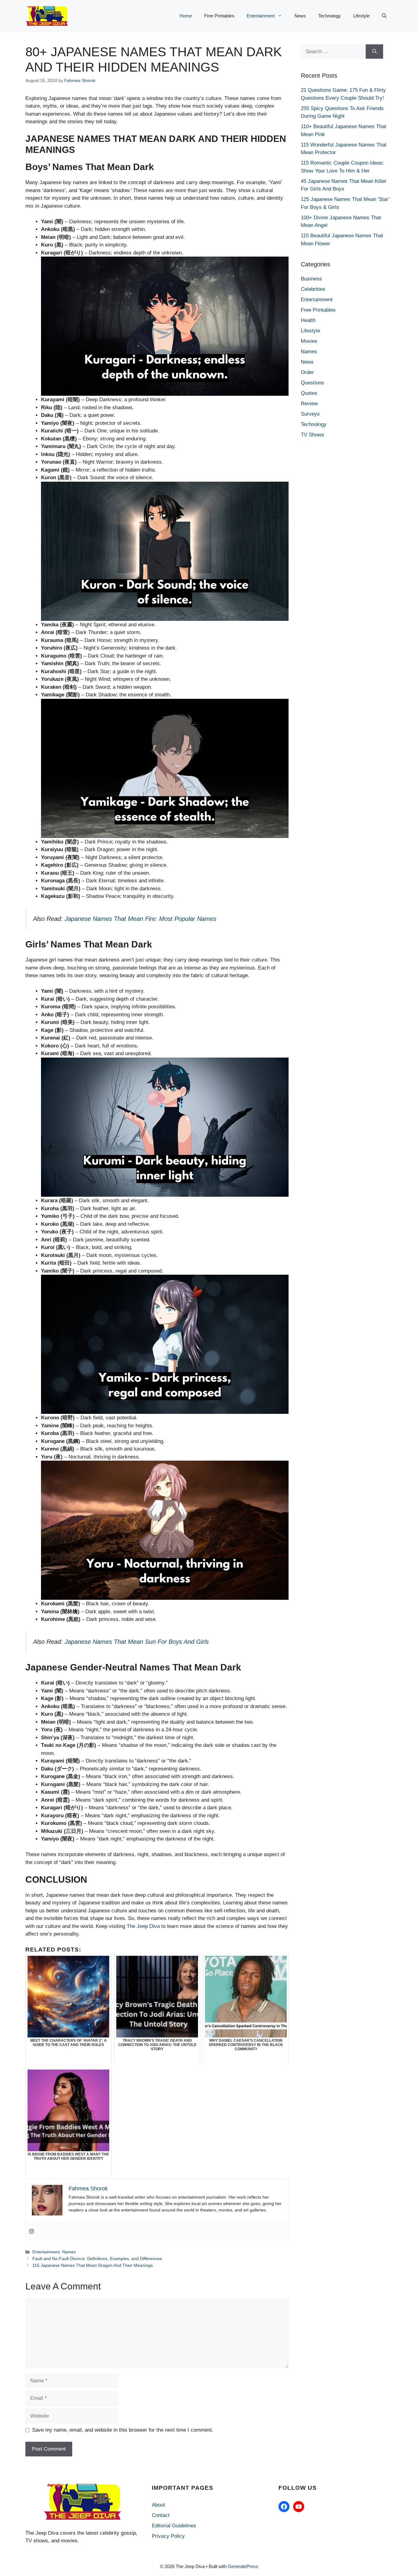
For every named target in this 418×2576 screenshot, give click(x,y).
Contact (161, 2515)
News (300, 16)
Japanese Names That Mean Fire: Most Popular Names (140, 919)
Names (69, 2252)
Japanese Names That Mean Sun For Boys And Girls (137, 1642)
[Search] (374, 52)
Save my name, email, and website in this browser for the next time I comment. (123, 2430)
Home (186, 16)
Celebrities (313, 289)
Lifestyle (361, 16)
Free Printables (219, 16)
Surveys (310, 414)
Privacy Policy (168, 2536)
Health (308, 320)
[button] (384, 16)
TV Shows (312, 435)
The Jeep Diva (143, 1926)
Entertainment (261, 16)
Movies (309, 341)
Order (307, 372)
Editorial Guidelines (174, 2526)
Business (311, 279)
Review (309, 404)
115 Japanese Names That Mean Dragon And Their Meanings (93, 2265)
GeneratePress (243, 2566)
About (158, 2505)
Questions (312, 383)
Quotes (309, 393)
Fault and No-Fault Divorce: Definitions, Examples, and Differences (97, 2259)
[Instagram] (32, 2232)
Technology (330, 16)
